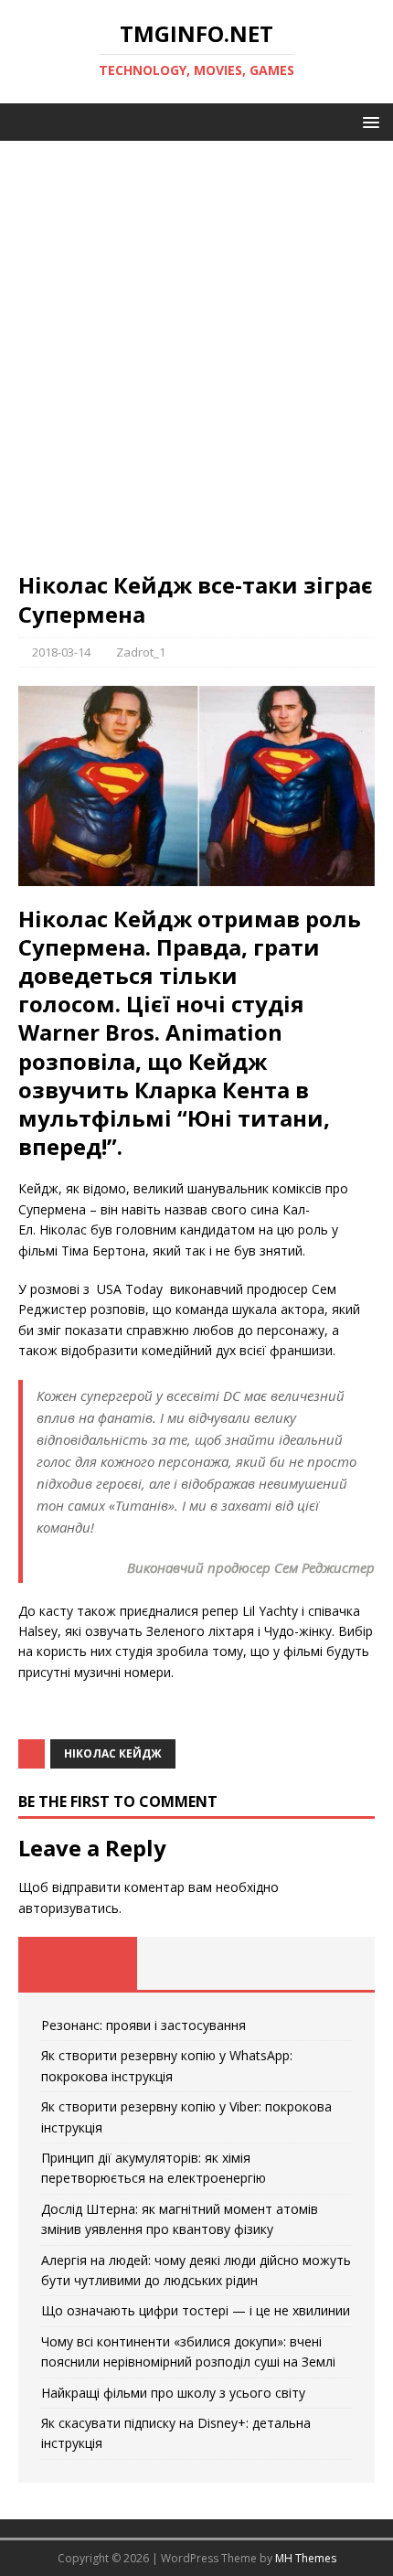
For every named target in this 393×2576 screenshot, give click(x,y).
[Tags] (196, 1963)
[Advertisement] (196, 365)
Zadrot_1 (141, 652)
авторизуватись (69, 1908)
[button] (368, 121)
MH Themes (306, 2558)
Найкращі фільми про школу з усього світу (173, 2393)
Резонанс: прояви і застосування (143, 2025)
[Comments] (315, 1963)
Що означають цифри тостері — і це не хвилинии (196, 2310)
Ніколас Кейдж (113, 1753)
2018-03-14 (61, 652)
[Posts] (78, 1963)
